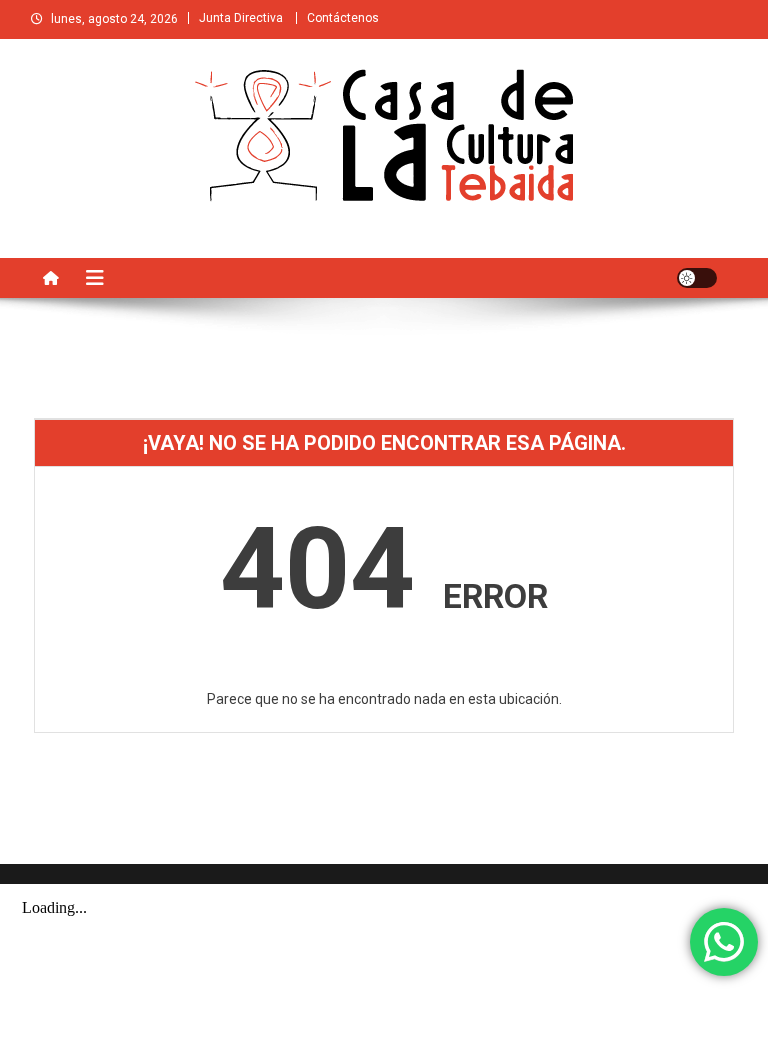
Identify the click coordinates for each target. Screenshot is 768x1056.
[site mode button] (697, 278)
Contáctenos (343, 18)
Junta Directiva (241, 18)
